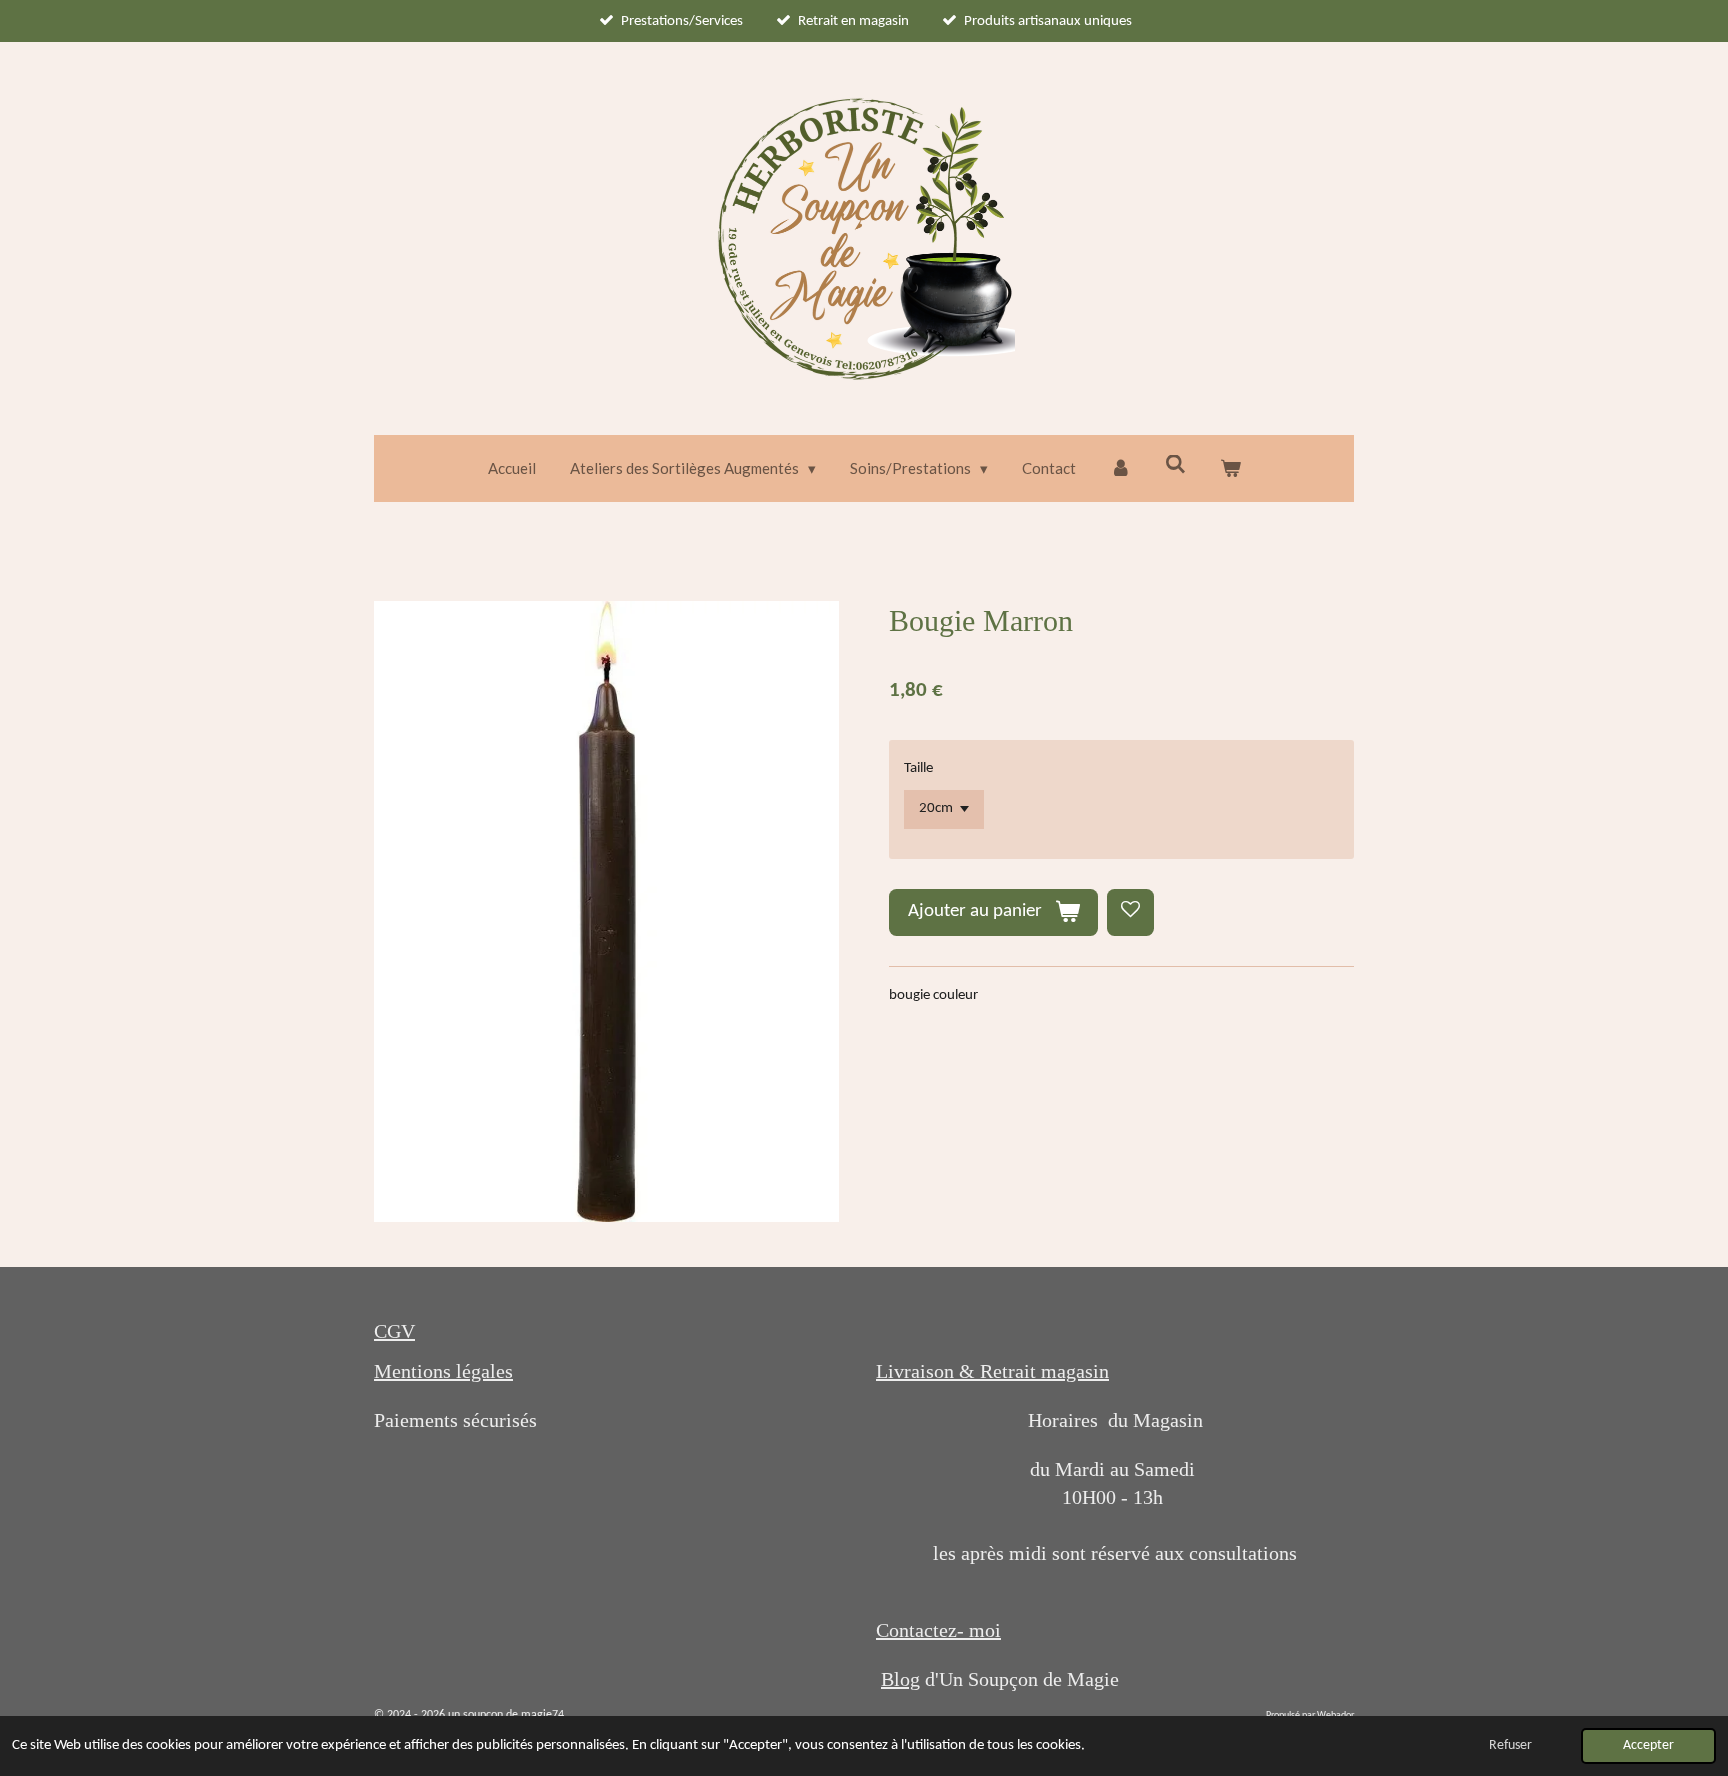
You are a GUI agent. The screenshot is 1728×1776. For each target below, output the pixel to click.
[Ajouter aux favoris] (1130, 912)
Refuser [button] (1510, 1745)
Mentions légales (443, 1371)
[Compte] (1120, 468)
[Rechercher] (1175, 464)
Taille (918, 768)
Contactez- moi (938, 1630)
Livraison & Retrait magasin (992, 1371)
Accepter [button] (1648, 1745)
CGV (394, 1331)
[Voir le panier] (1230, 468)
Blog (900, 1679)
